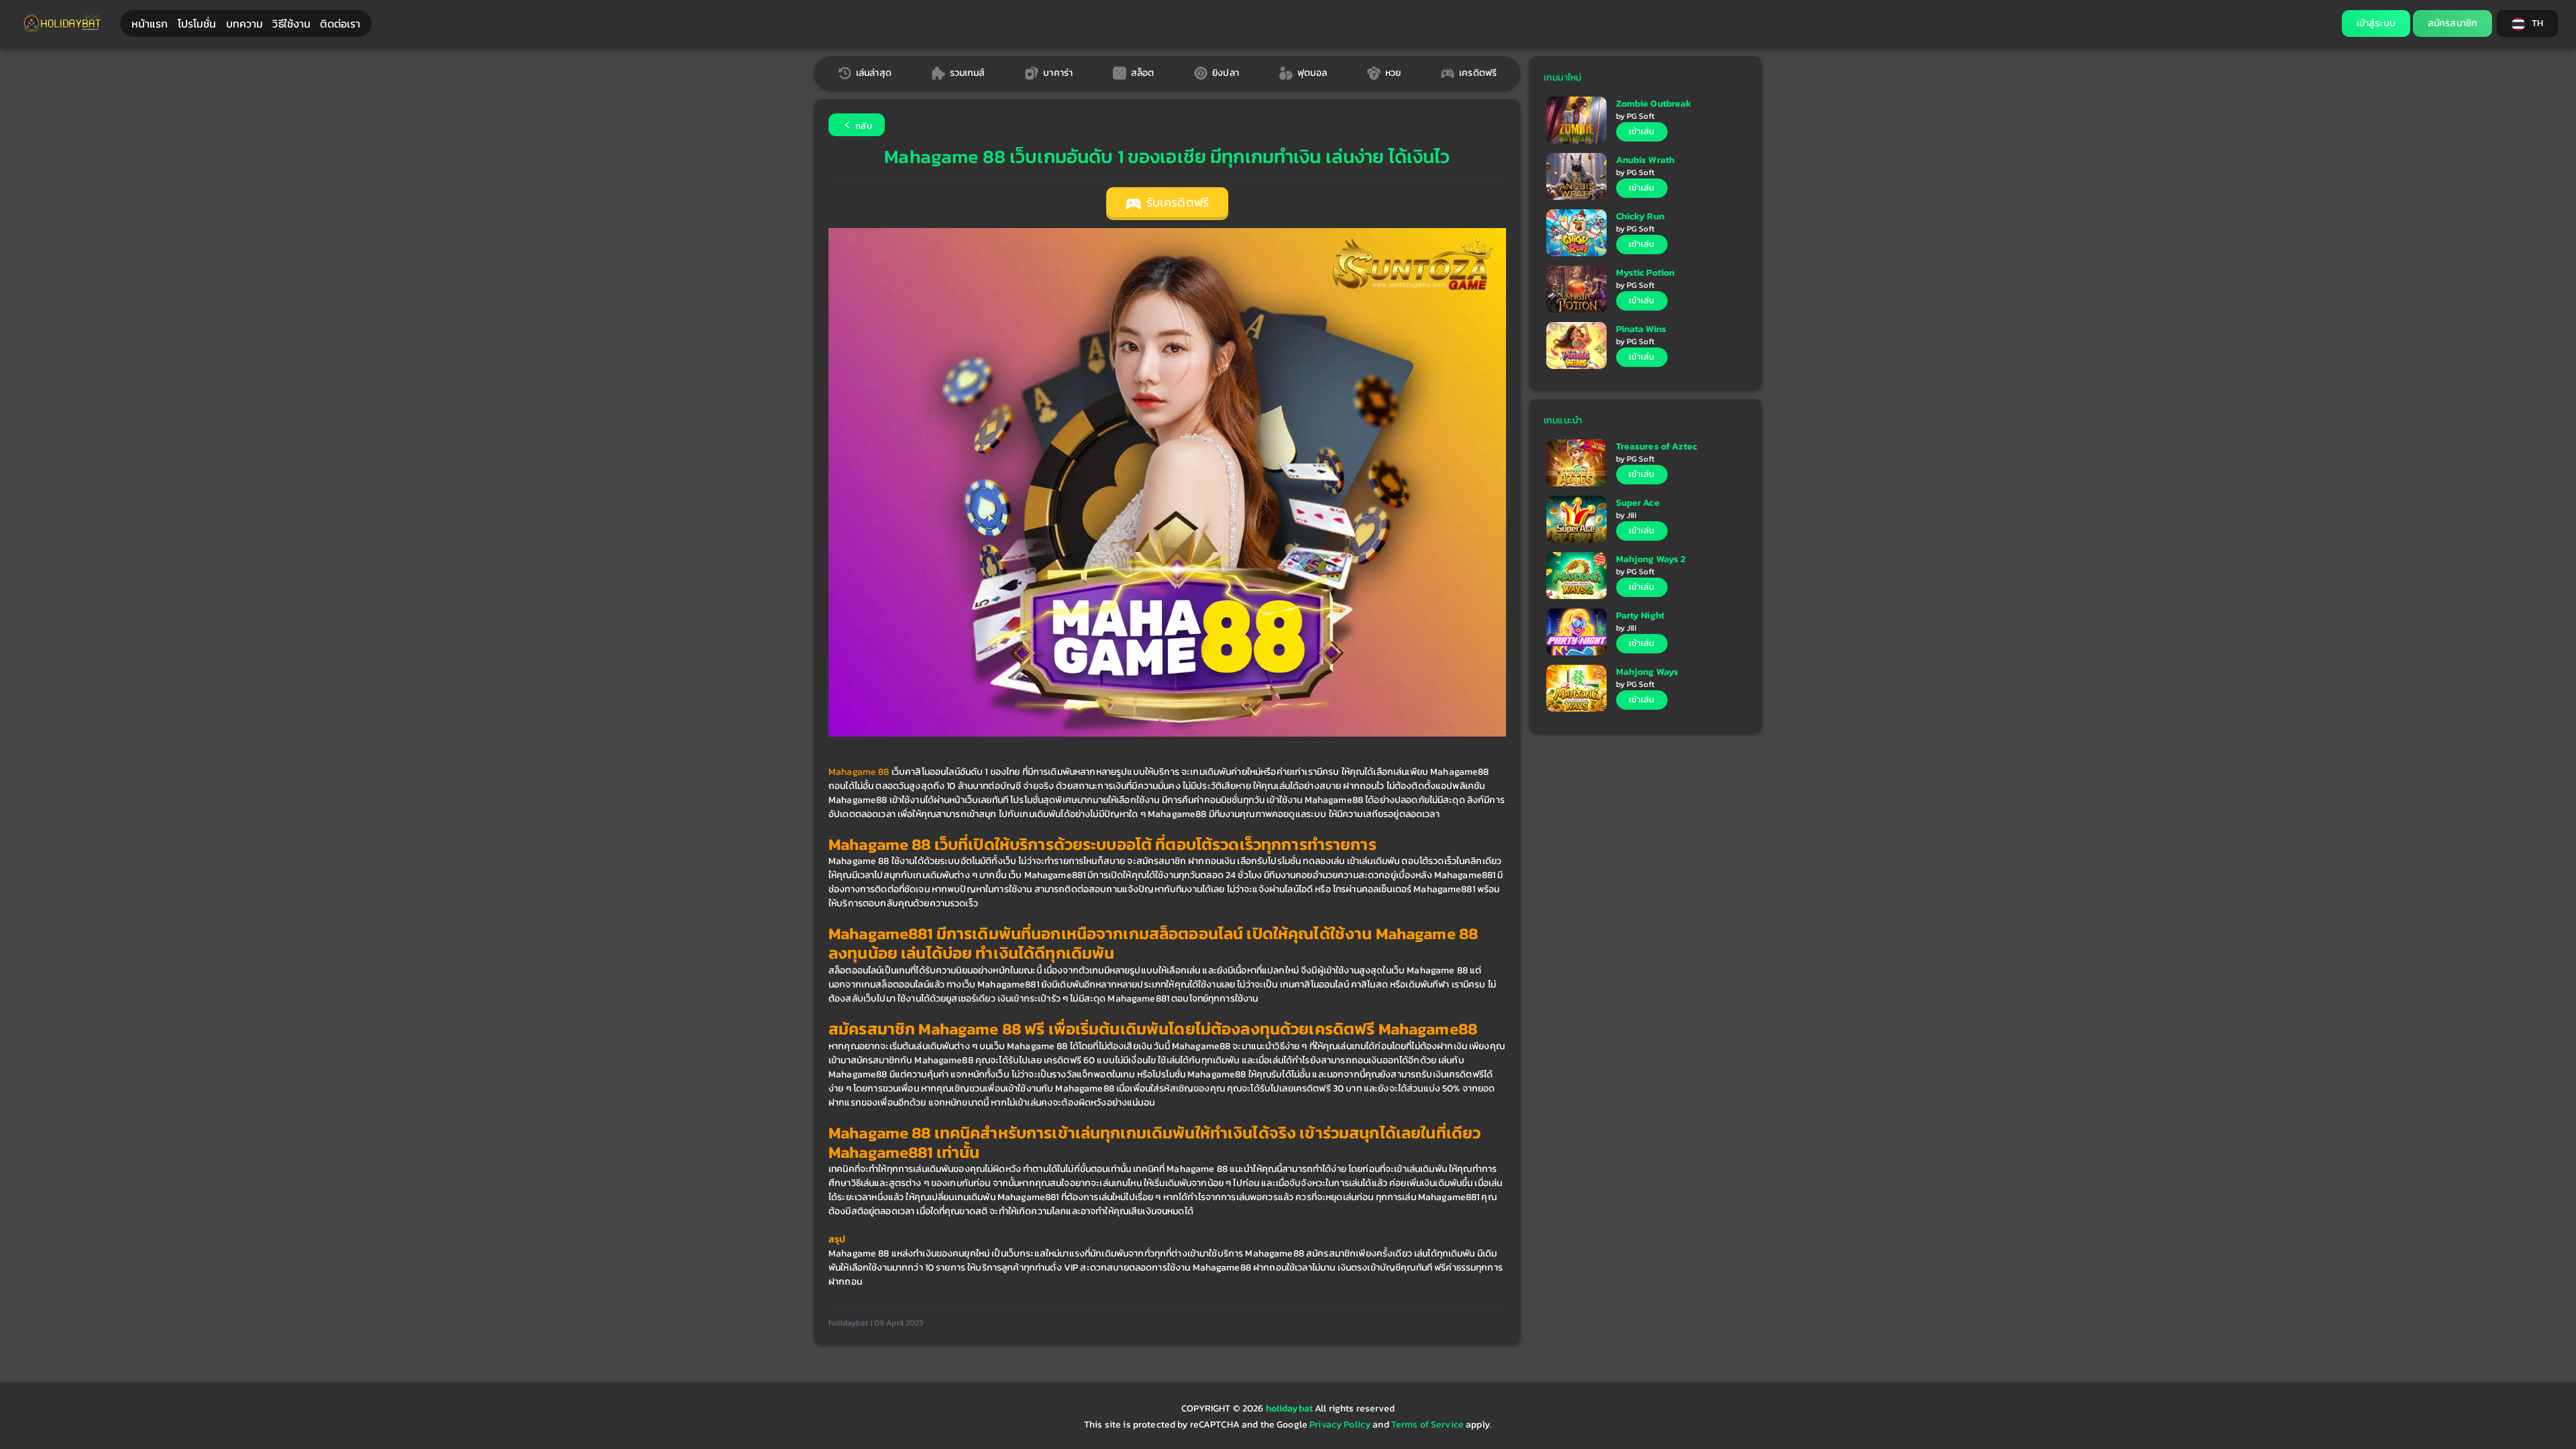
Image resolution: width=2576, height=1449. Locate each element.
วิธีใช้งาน (291, 23)
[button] (2527, 23)
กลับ (863, 126)
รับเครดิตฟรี (1176, 203)
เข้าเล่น (1642, 131)
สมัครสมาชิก (2453, 23)
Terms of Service (1428, 1425)
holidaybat (1291, 1408)
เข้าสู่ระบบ (2376, 23)
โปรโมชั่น (197, 23)
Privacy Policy (1340, 1425)
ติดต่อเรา (340, 23)
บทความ (245, 23)
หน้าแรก (150, 23)
